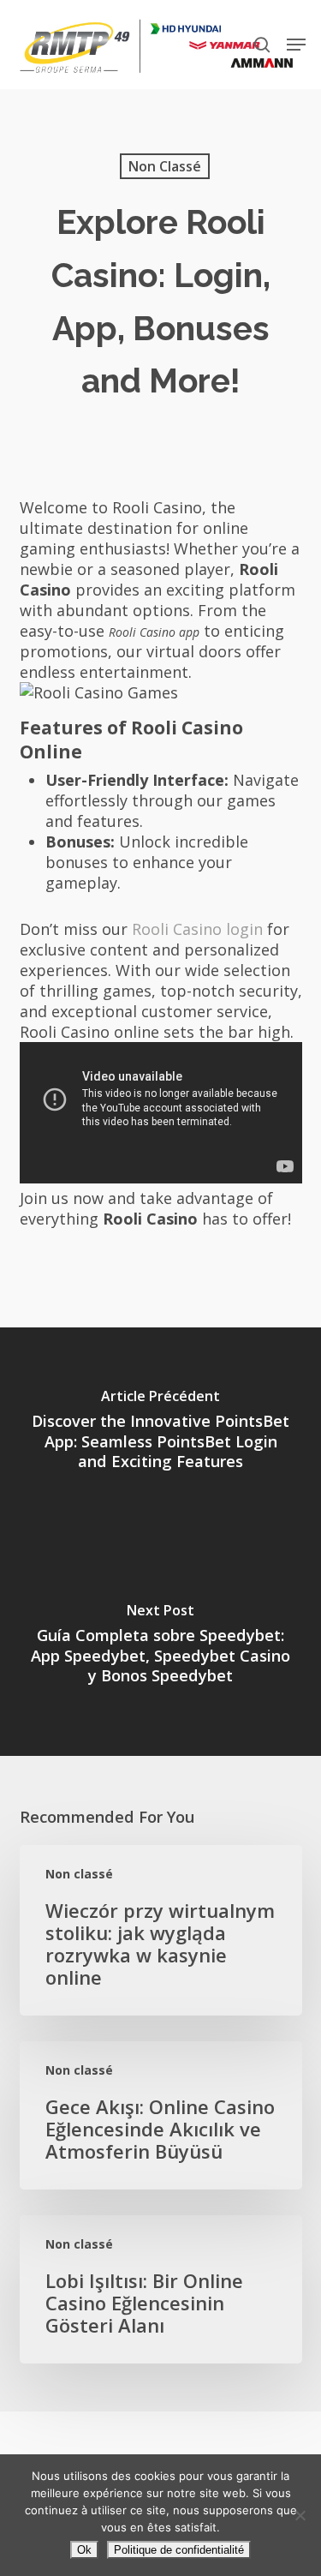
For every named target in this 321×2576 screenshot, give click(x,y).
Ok (84, 2550)
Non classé (165, 166)
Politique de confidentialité (179, 2550)
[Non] (300, 2515)
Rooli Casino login (197, 929)
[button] (296, 45)
